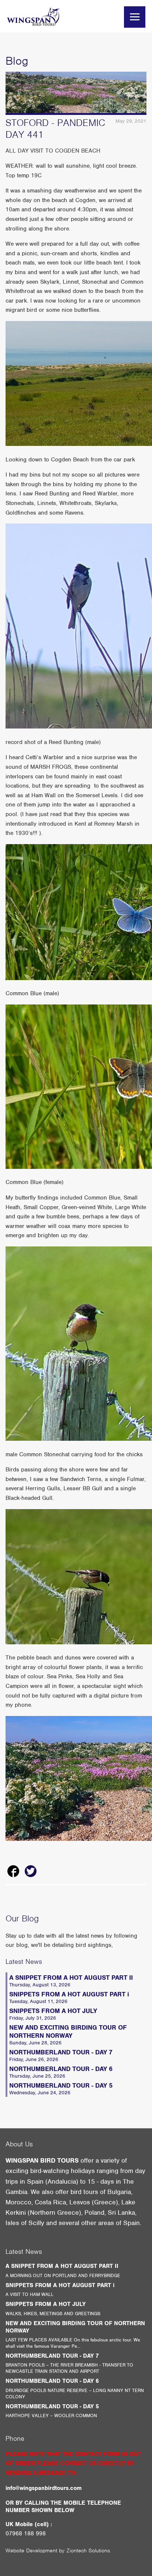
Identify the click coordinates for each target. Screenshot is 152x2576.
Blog (17, 61)
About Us (19, 2144)
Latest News (24, 1961)
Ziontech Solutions (88, 2551)
